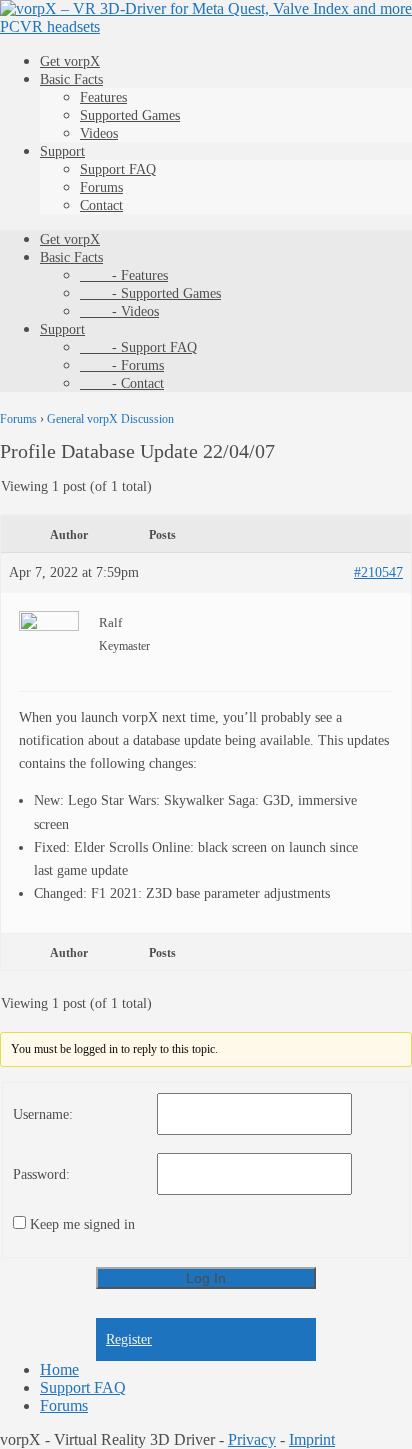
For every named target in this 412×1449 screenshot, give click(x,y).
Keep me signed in (82, 1224)
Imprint (312, 1439)
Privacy (252, 1439)
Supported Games (130, 115)
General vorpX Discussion (110, 419)
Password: (41, 1174)
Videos (99, 133)
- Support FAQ (138, 347)
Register (129, 1339)
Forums (101, 187)
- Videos (119, 311)
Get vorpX (70, 61)
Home (59, 1369)
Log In (206, 1278)
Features (103, 97)
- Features (124, 275)
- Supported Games (150, 293)
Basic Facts (71, 79)
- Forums (122, 365)
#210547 (378, 572)
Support (62, 151)
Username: (43, 1114)
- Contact (122, 383)
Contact (101, 205)
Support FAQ (118, 169)
